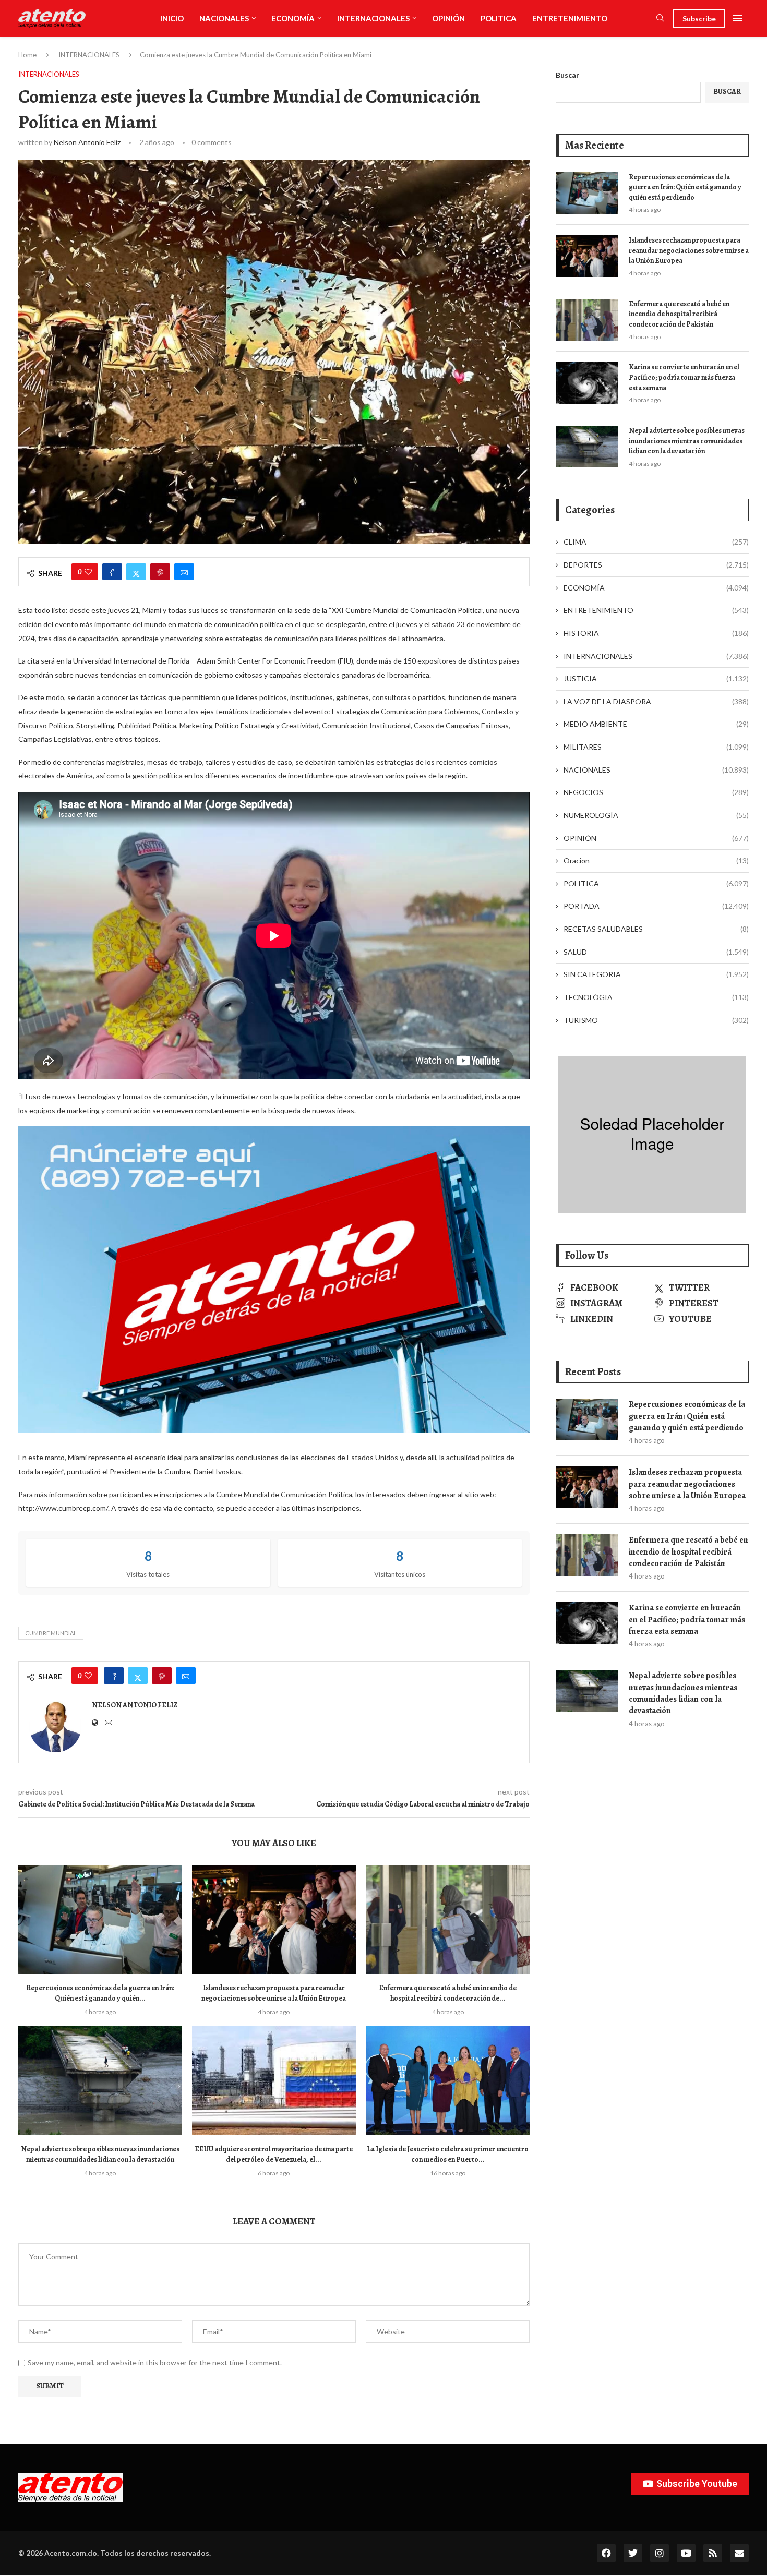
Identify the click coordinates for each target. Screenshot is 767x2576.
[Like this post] (88, 572)
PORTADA (656, 906)
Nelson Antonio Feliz (87, 142)
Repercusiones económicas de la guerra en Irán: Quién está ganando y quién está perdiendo (685, 187)
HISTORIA (656, 633)
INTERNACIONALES (373, 18)
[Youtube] (686, 2553)
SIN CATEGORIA (656, 974)
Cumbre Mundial (51, 1633)
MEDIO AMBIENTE (656, 724)
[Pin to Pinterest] (160, 572)
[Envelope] (739, 2553)
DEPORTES (656, 565)
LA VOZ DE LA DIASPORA (656, 701)
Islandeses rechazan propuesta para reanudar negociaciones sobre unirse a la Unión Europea (274, 1993)
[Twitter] (633, 2553)
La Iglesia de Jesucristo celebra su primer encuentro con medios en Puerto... (448, 2154)
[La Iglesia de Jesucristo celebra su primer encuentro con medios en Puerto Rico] (448, 2081)
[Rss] (713, 2553)
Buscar (567, 75)
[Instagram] (660, 2553)
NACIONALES (224, 18)
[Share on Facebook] (112, 572)
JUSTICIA (656, 678)
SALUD (656, 952)
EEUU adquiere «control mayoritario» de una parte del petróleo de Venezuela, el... (274, 2154)
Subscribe (699, 19)
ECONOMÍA (293, 18)
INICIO (172, 18)
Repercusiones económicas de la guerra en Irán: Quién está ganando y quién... (100, 1993)
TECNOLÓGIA (656, 997)
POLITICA (499, 18)
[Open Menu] (738, 18)
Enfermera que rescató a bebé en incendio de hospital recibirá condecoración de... (448, 1993)
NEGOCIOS (656, 792)
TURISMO (656, 1020)
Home (27, 55)
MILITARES (656, 747)
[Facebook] (606, 2553)
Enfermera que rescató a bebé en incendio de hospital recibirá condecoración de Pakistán (679, 314)
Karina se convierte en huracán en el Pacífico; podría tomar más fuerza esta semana (684, 377)
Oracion (656, 860)
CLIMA (656, 542)
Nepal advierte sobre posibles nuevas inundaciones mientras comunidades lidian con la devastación (100, 2154)
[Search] (660, 19)
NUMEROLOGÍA (656, 815)
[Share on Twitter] (136, 572)
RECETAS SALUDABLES (656, 929)
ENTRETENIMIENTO (570, 18)
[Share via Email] (184, 572)
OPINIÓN (448, 18)
